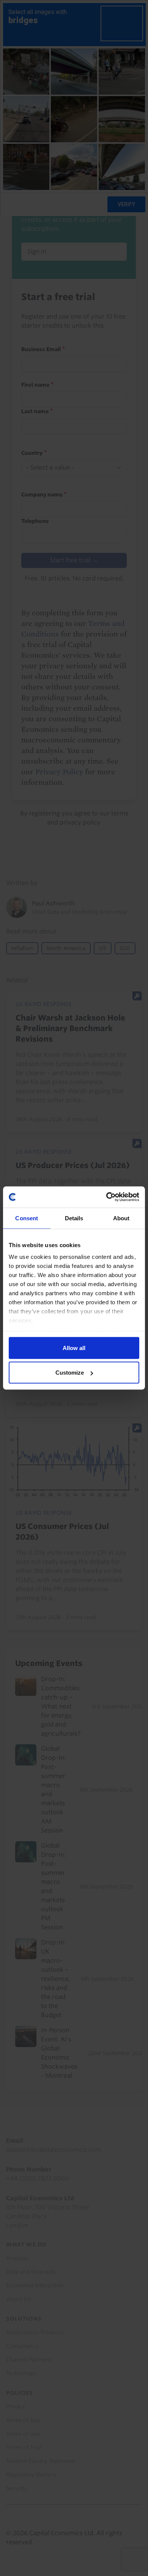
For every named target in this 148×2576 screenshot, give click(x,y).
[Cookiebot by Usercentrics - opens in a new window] (106, 1197)
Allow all (74, 1348)
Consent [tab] (27, 1218)
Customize (70, 1373)
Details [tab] (74, 1218)
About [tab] (121, 1218)
